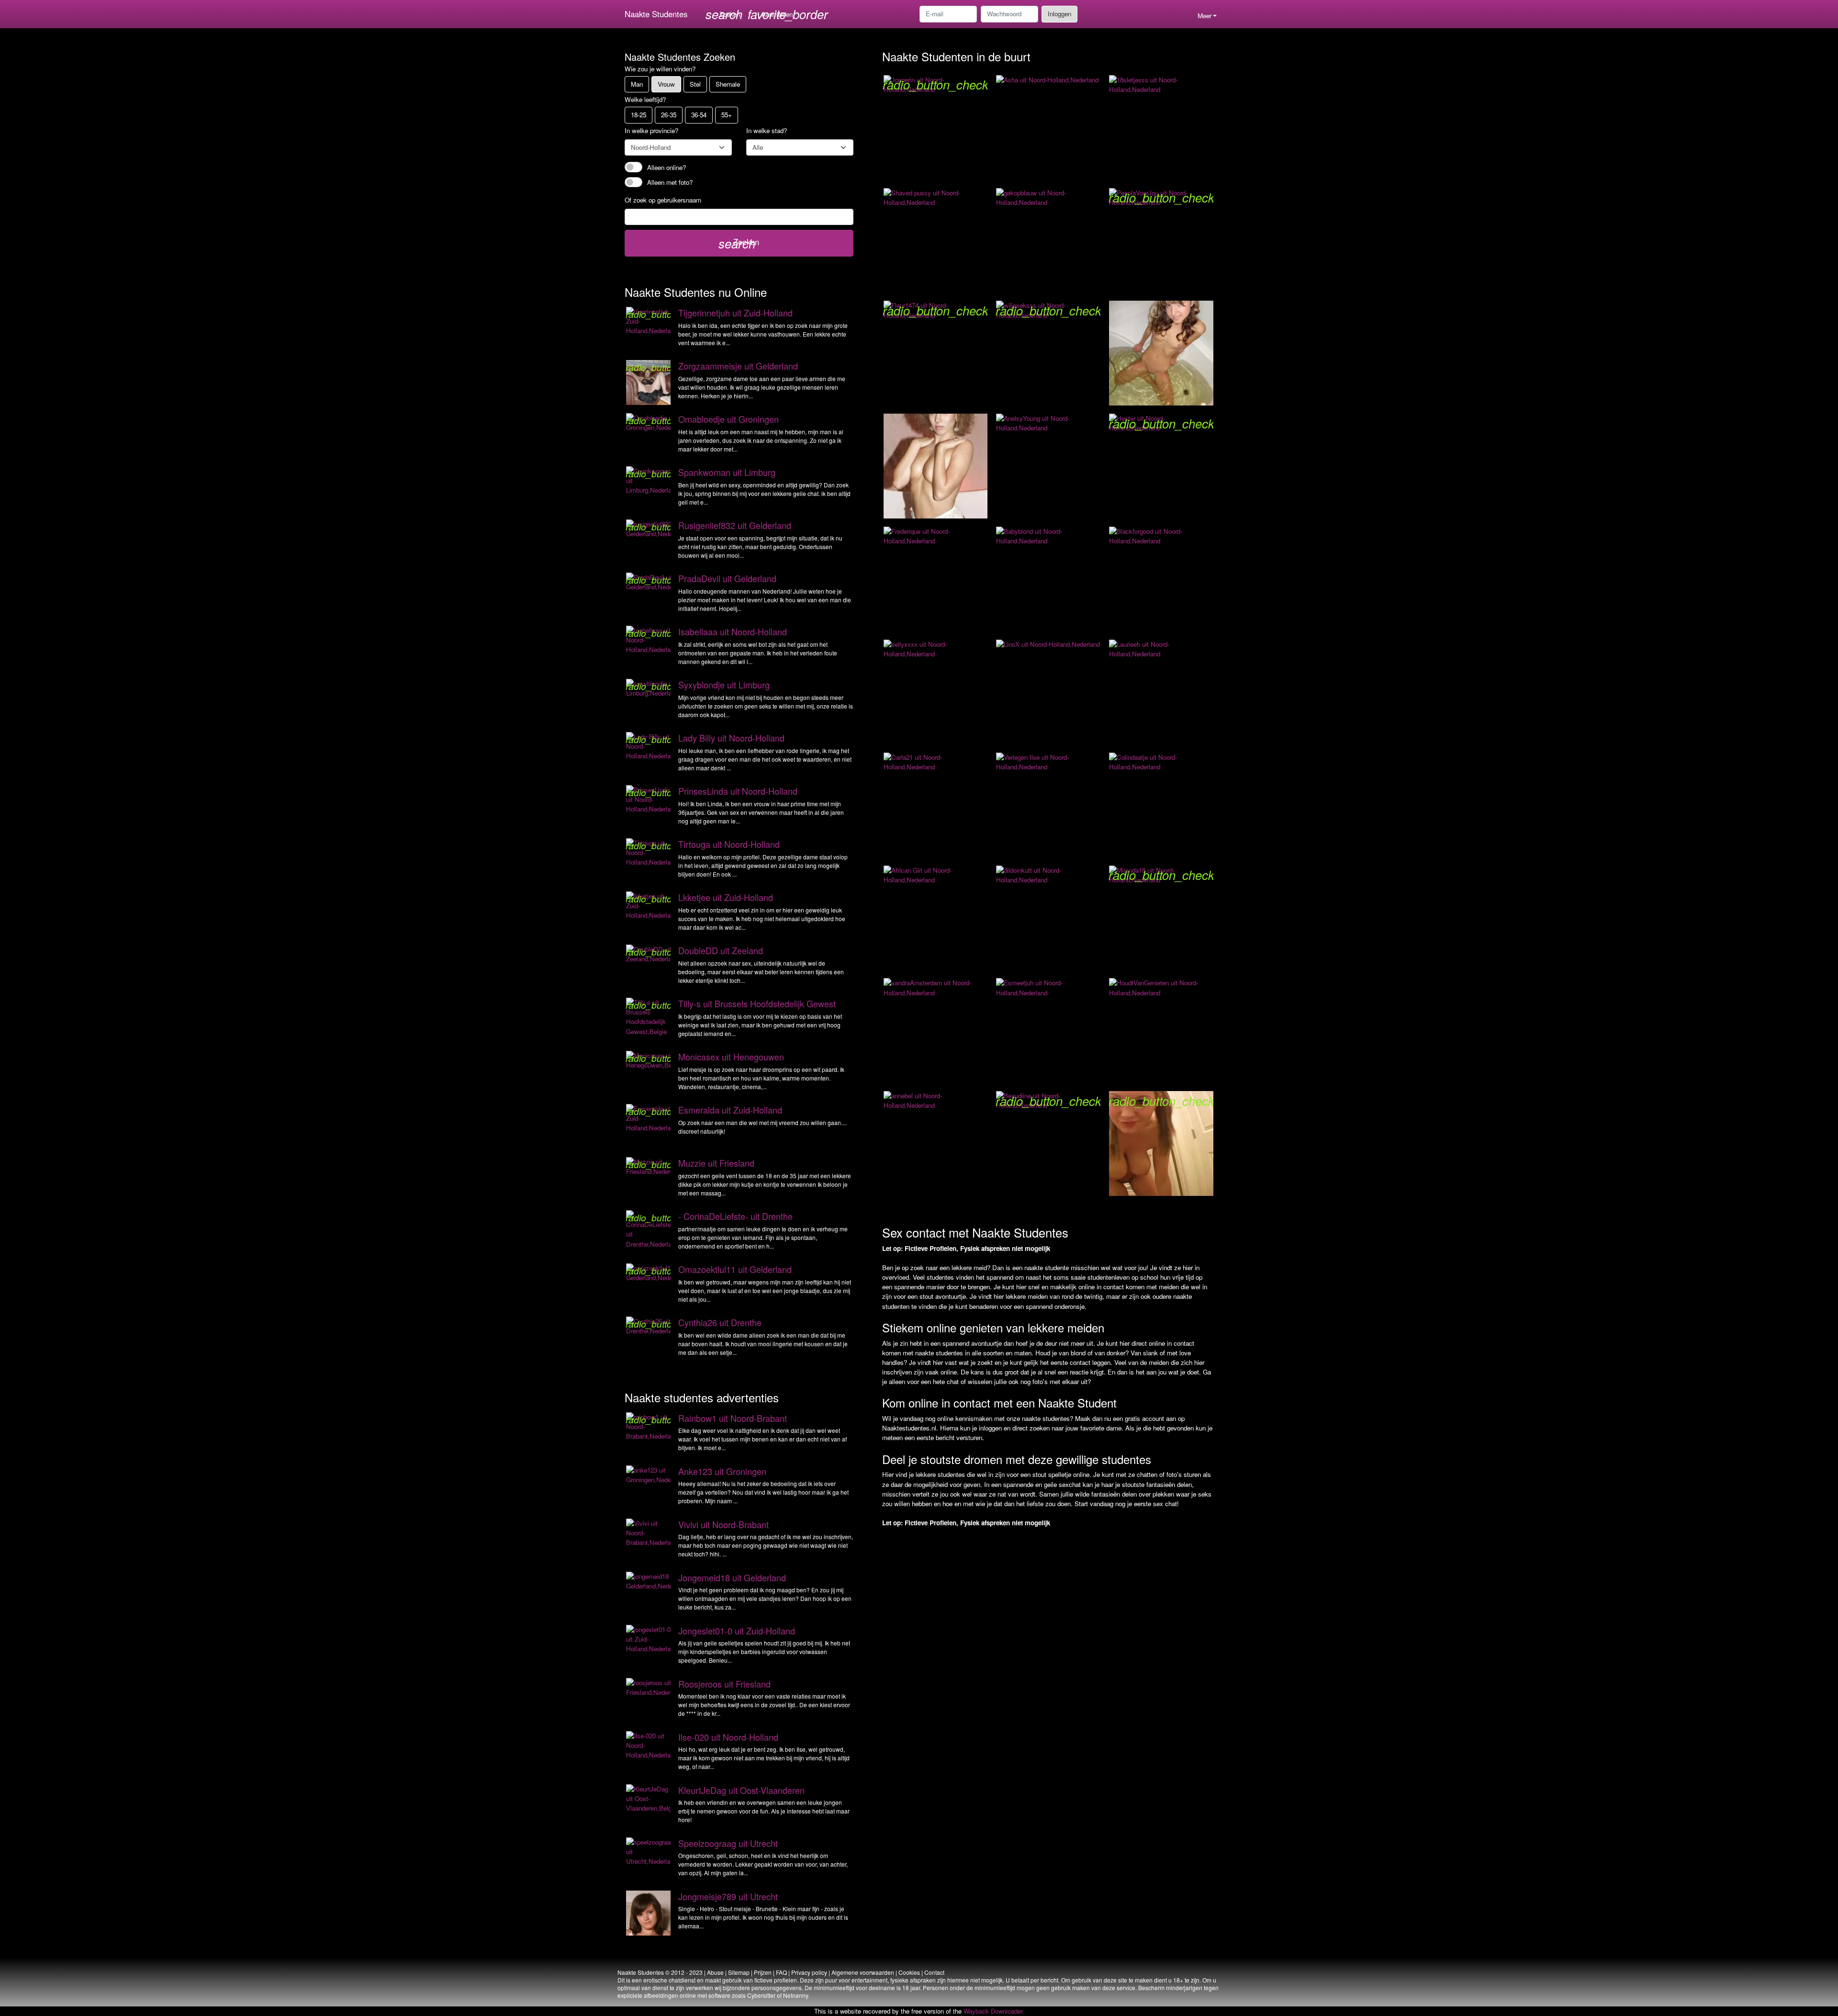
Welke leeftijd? (645, 99)
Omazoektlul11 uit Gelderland (735, 1269)
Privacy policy (809, 1972)
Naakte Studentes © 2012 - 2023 (660, 1972)
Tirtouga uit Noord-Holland (729, 844)
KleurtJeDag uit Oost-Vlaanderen (741, 1790)
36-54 (699, 115)
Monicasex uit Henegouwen (731, 1057)
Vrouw (666, 84)
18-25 (639, 115)
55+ (727, 115)
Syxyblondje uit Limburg (724, 685)
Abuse (715, 1972)
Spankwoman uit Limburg (727, 472)
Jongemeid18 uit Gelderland (732, 1577)
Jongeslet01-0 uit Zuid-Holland (737, 1631)
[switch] (633, 167)
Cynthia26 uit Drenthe (720, 1322)
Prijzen (763, 1972)
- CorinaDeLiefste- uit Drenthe (735, 1216)
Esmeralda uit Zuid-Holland (730, 1110)
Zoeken (739, 243)
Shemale (728, 84)
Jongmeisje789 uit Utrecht (728, 1896)
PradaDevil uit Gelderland (727, 578)
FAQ (781, 1972)
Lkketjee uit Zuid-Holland (726, 897)
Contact (934, 1972)
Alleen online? (667, 167)
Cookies (909, 1972)
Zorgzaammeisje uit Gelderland (738, 366)
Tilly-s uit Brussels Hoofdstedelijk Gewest (757, 1003)
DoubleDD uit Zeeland (721, 950)
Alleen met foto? (670, 182)
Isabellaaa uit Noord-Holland (733, 631)
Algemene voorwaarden (863, 1972)
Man (637, 84)
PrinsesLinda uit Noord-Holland (738, 791)
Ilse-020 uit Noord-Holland (728, 1737)
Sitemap (739, 1972)
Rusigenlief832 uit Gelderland (735, 525)
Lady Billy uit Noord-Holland (731, 738)
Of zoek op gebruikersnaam (663, 200)
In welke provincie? (651, 130)
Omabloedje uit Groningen (728, 419)
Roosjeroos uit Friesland (724, 1684)
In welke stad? (767, 130)
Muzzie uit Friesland (716, 1163)
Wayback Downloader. (994, 2011)
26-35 (669, 115)
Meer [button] (1205, 16)
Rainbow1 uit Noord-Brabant (733, 1418)
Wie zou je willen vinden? (660, 69)
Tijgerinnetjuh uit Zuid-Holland (735, 313)
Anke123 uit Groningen (722, 1471)
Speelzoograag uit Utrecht (728, 1843)
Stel (695, 84)
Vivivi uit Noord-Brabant (723, 1524)
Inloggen (1059, 14)
